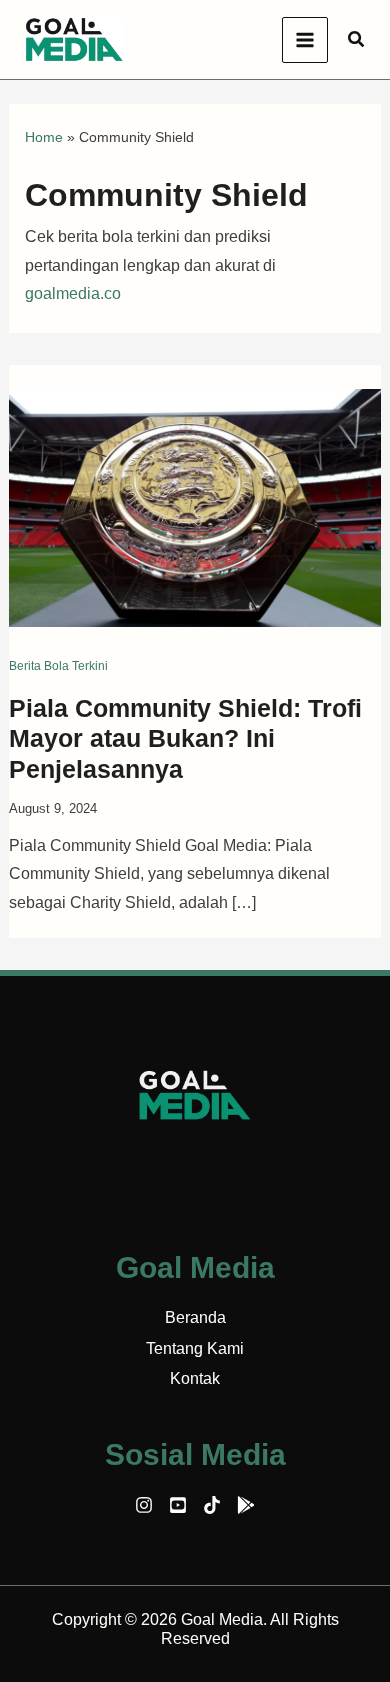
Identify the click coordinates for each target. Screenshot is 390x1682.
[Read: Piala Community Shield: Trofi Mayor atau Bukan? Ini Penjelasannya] (195, 506)
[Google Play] (246, 1505)
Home (44, 137)
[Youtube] (178, 1505)
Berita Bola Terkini (58, 666)
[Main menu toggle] (305, 40)
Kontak (195, 1378)
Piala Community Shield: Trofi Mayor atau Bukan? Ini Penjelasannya (185, 739)
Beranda (195, 1317)
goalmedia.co (73, 293)
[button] (357, 40)
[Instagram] (144, 1505)
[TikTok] (212, 1505)
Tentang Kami (195, 1348)
